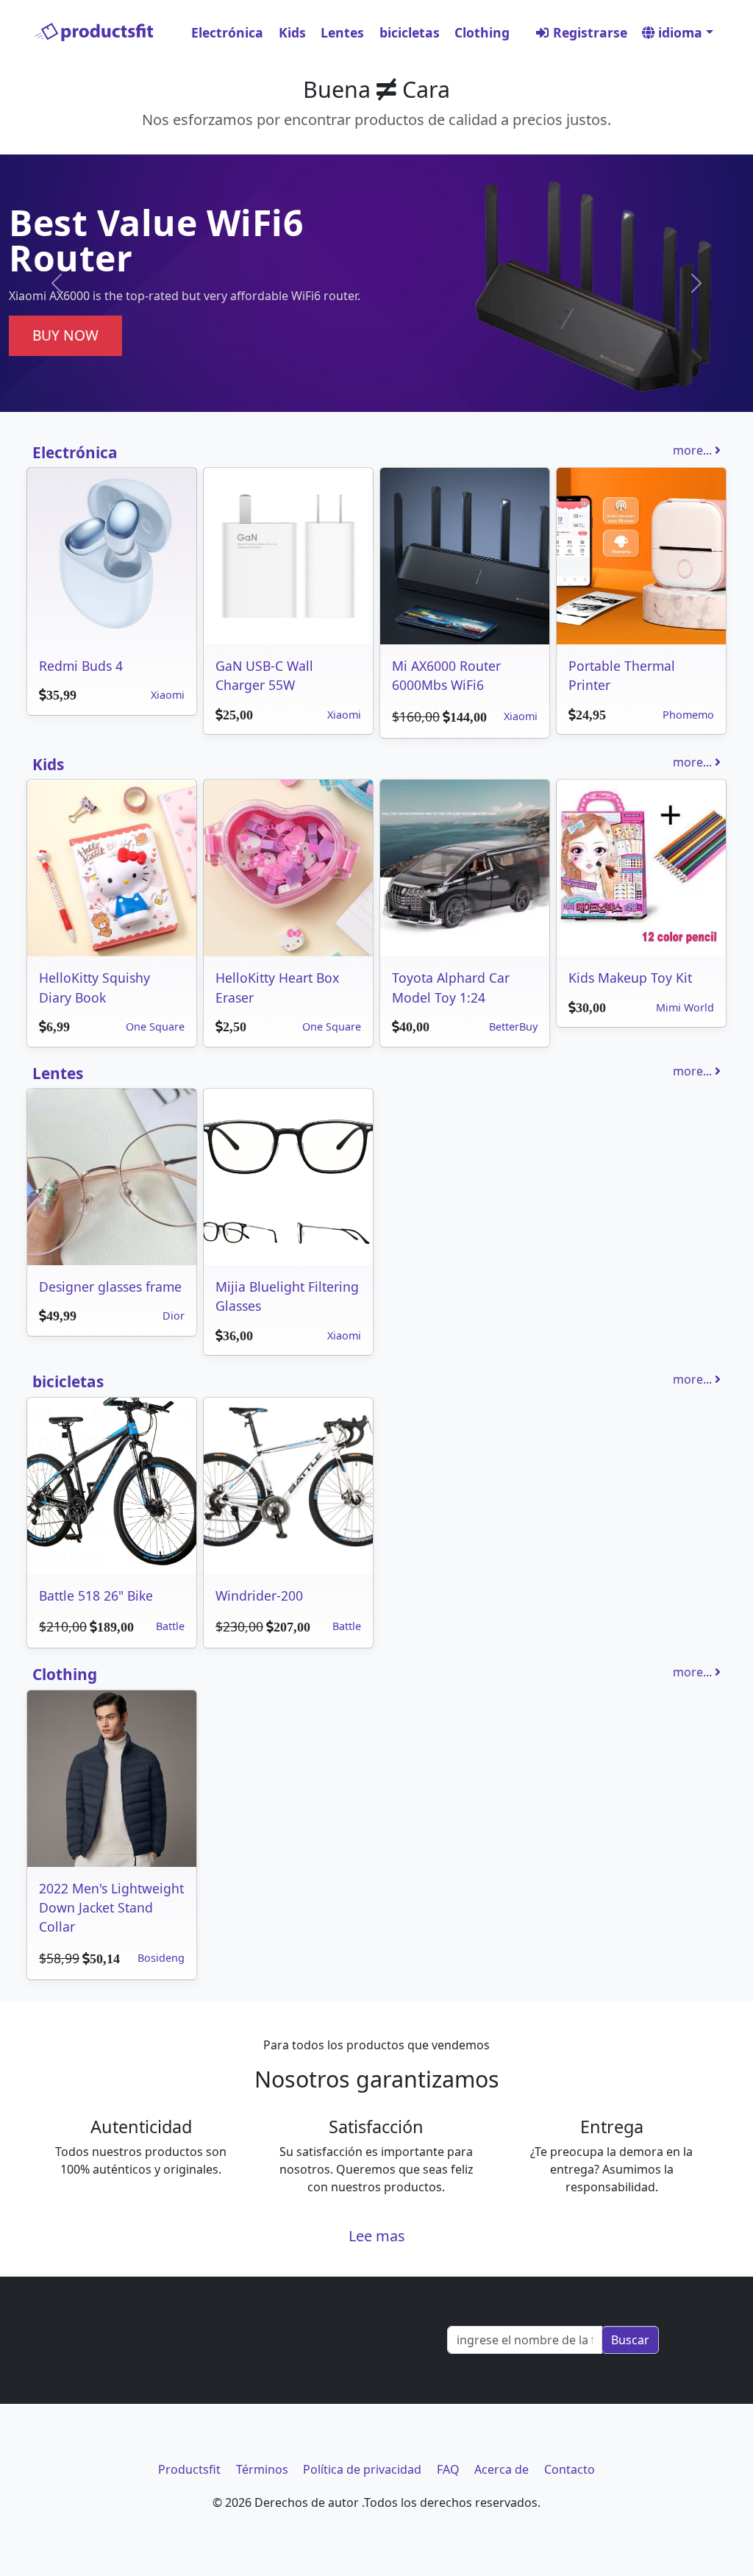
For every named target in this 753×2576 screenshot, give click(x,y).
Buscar (630, 2340)
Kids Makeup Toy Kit (630, 978)
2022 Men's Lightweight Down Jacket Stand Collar (111, 1908)
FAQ (448, 2469)
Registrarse (588, 32)
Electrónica (227, 32)
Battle (170, 1626)
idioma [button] (678, 32)
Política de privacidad (362, 2469)
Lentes (342, 32)
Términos (262, 2469)
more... (694, 450)
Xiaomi (168, 695)
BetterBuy (513, 1027)
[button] (57, 283)
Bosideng (161, 1958)
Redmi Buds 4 (81, 666)
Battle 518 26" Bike (96, 1595)
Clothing (482, 32)
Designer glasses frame (110, 1287)
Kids (292, 32)
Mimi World (685, 1007)
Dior (174, 1316)
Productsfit (189, 2469)
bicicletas (410, 32)
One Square (155, 1027)
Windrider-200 (259, 1595)
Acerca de (502, 2469)
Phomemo (688, 715)
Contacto (570, 2469)
